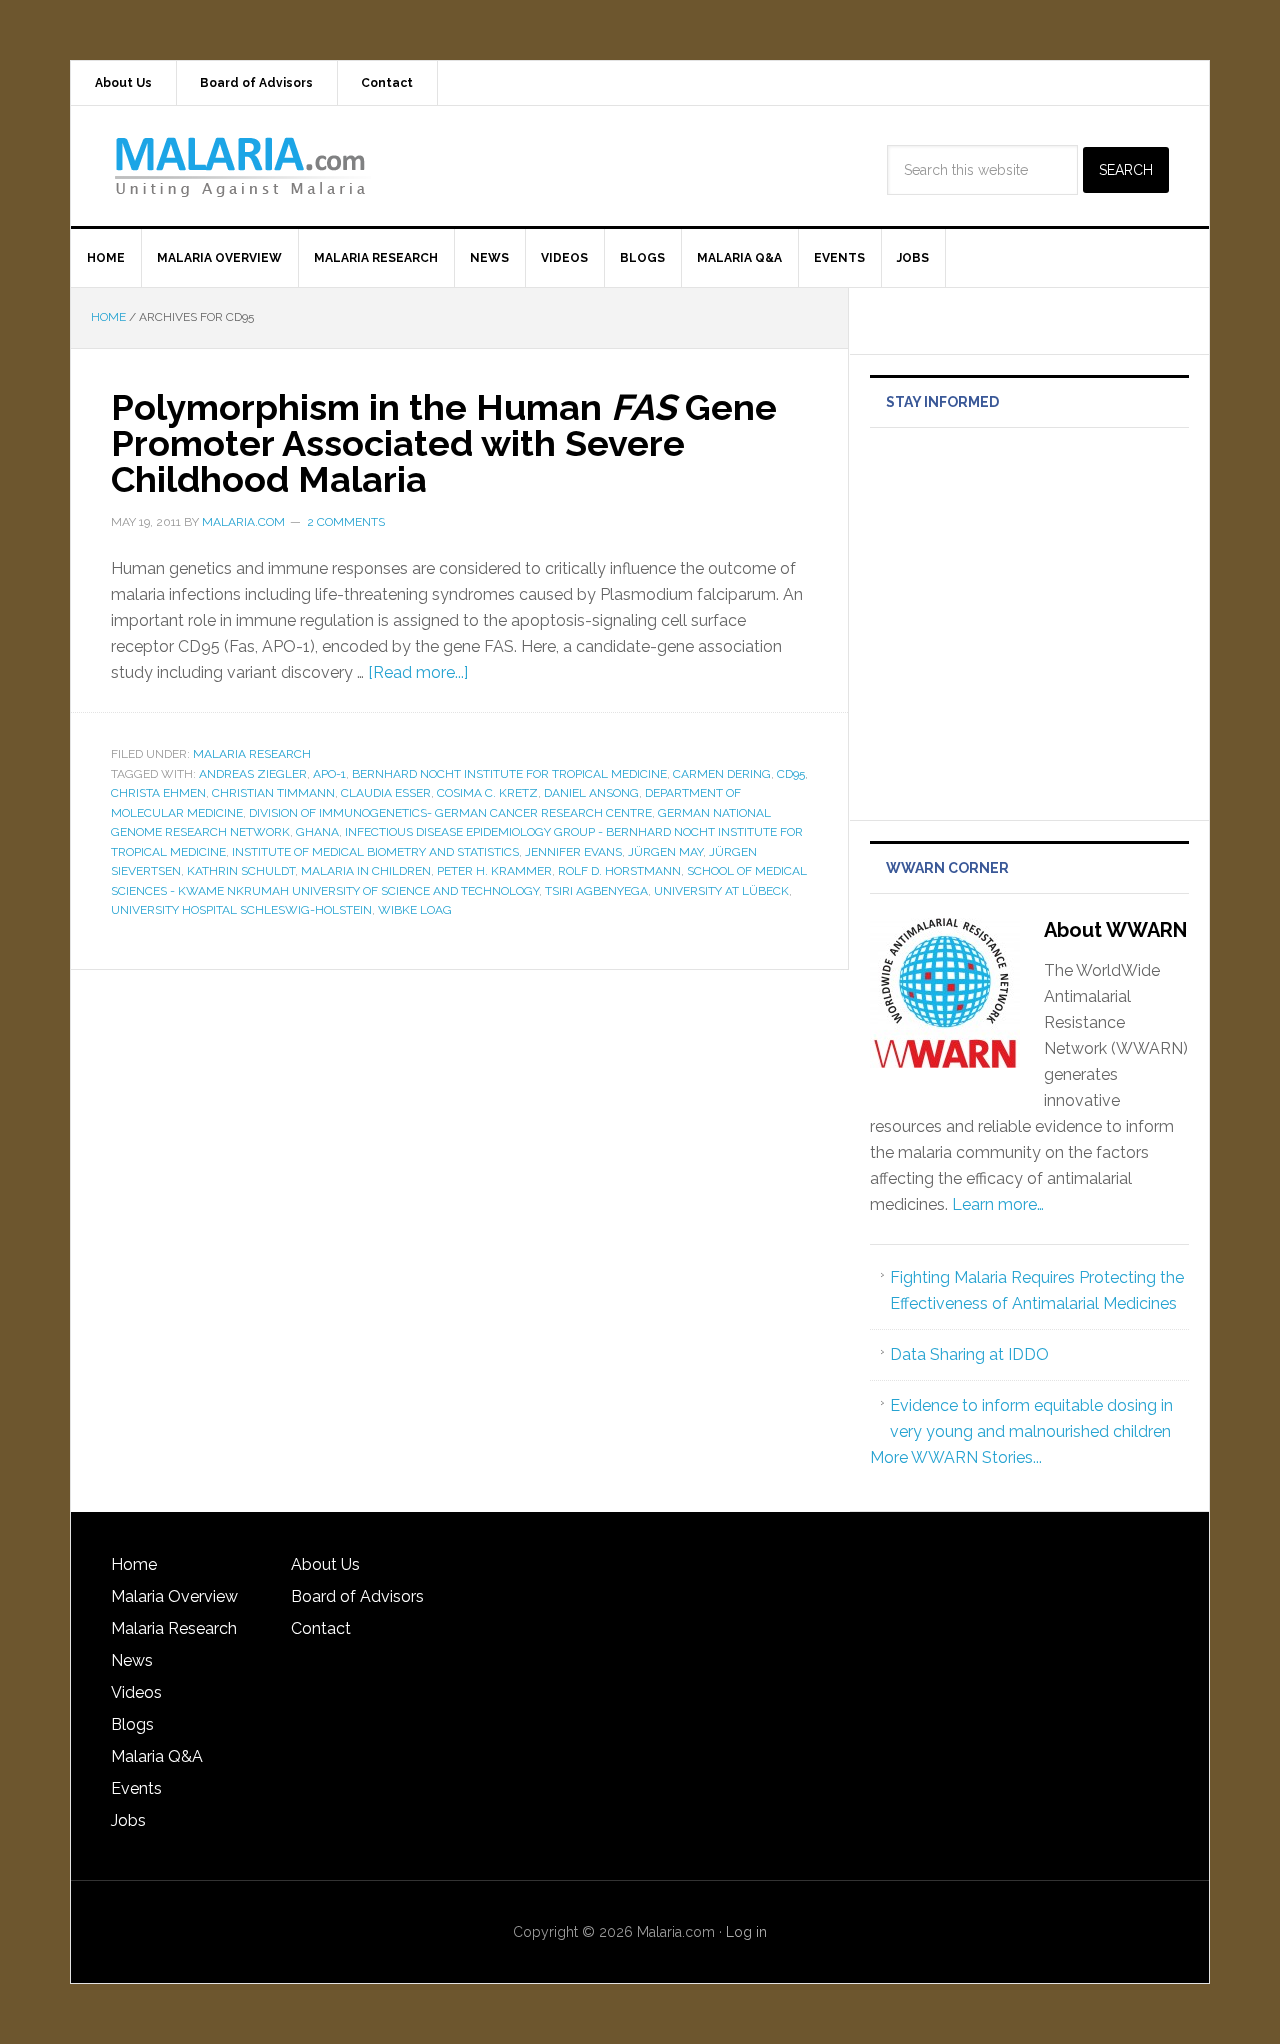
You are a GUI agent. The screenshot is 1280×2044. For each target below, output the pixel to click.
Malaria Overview (174, 1596)
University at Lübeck (721, 891)
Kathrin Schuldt (241, 871)
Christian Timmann (273, 793)
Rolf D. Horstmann (619, 871)
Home (134, 1564)
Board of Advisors (357, 1596)
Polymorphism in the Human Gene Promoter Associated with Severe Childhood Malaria (444, 443)
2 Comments (346, 522)
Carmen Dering (722, 774)
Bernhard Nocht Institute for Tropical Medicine (509, 774)
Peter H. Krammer (494, 871)
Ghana (317, 832)
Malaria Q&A (157, 1756)
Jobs (128, 1820)
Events (136, 1788)
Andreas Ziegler (253, 774)
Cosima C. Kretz (487, 793)
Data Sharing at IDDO (969, 1354)
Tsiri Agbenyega (596, 891)
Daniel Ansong (591, 793)
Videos (136, 1692)
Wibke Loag (415, 910)
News (132, 1660)
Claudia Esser (386, 793)
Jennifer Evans (573, 852)
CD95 (791, 774)
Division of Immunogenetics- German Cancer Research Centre (450, 813)
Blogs (132, 1724)
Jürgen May (665, 852)
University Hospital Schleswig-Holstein (241, 910)
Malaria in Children (366, 871)
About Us (325, 1564)
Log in (746, 1932)
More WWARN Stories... (956, 1457)
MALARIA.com (241, 166)
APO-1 (329, 774)
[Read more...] (418, 672)
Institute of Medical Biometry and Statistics (375, 852)
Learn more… (998, 1204)
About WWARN (1115, 930)
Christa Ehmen (158, 793)
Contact (321, 1628)
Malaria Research (252, 754)
